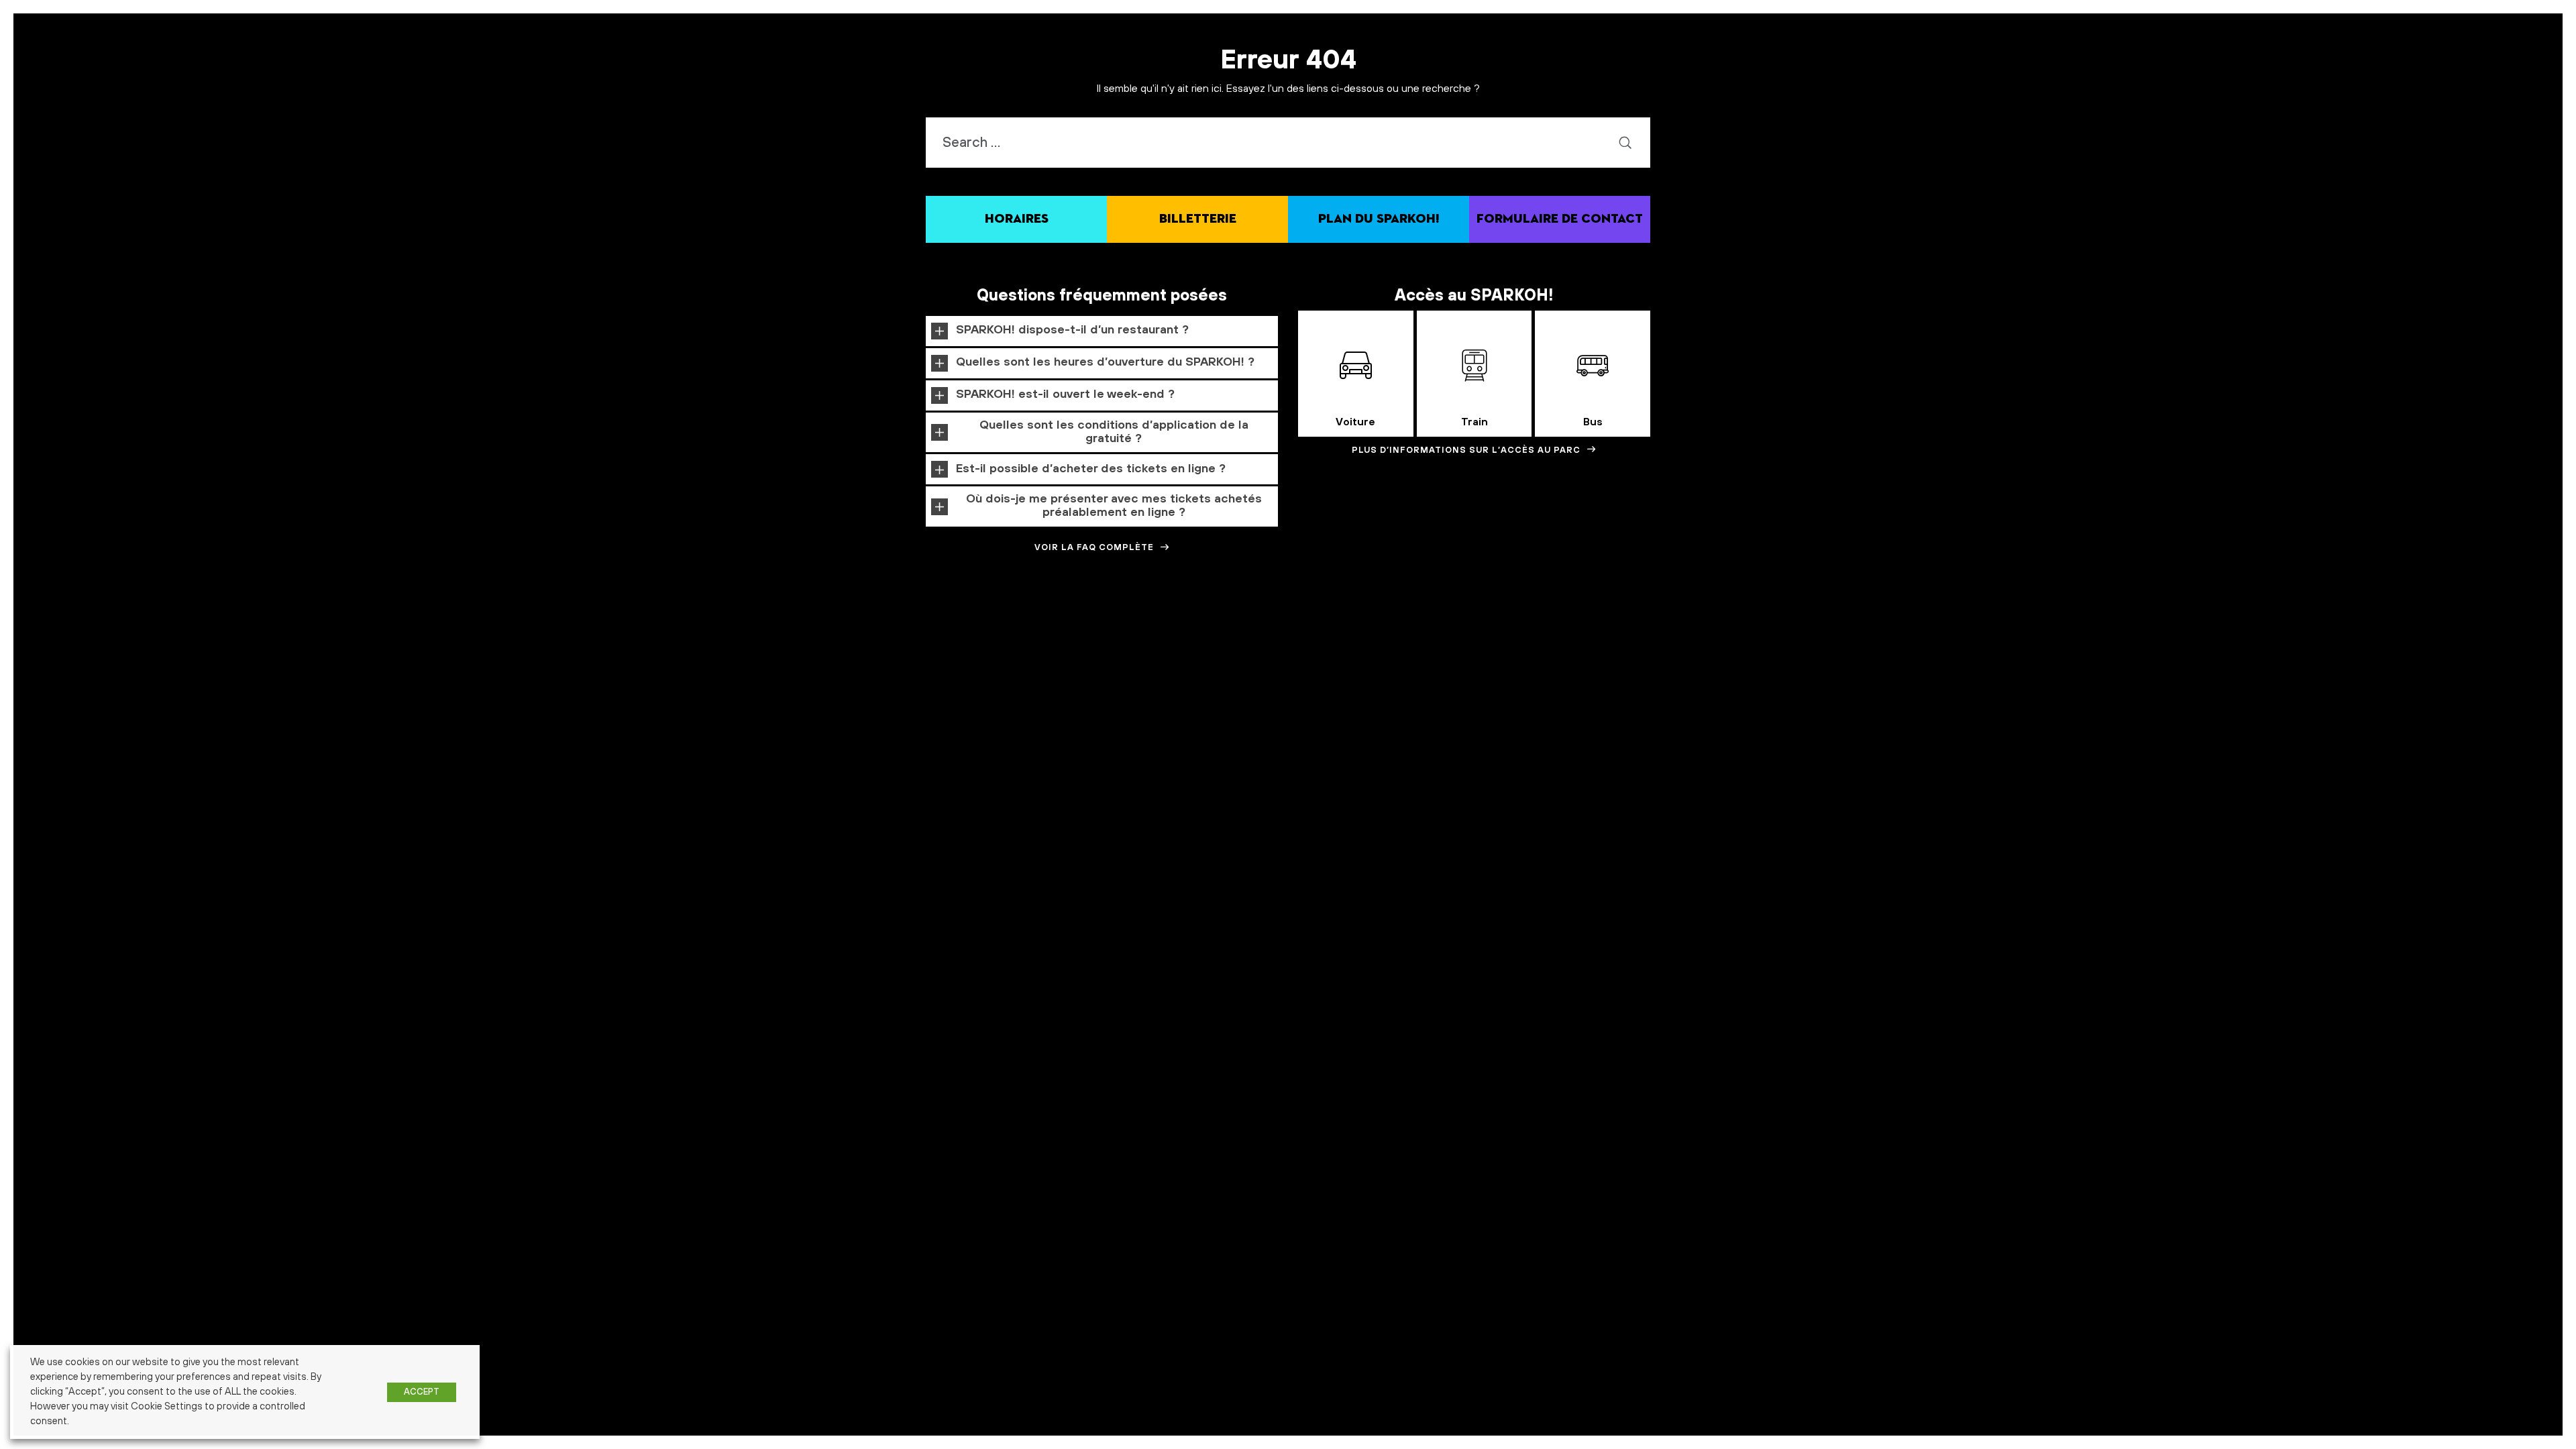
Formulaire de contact (1560, 219)
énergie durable (2070, 625)
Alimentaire (323, 625)
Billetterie (1198, 219)
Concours (713, 624)
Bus (1593, 422)
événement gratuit (2320, 625)
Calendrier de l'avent (575, 625)
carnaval (624, 625)
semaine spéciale (1637, 623)
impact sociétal (1234, 625)
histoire (1162, 625)
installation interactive (1296, 625)
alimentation (365, 625)
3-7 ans (238, 625)
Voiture (1355, 422)
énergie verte (2118, 625)
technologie (1818, 624)
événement (2181, 623)
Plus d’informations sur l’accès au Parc (1466, 450)
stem (1768, 624)
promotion (1411, 625)
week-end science (1981, 625)
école (2027, 624)
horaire (1192, 624)
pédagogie (1454, 624)
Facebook (972, 625)
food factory (1065, 625)
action (291, 625)
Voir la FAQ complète (1094, 547)
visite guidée (1874, 625)
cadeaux (527, 625)
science (1563, 624)
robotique (1512, 623)
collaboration (661, 625)
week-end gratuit (1924, 625)
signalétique (1734, 625)
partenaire (1352, 625)
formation (1116, 623)
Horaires (1017, 219)
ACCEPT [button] (422, 1392)
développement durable (811, 624)
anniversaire (448, 625)
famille (1017, 622)
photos (1382, 625)
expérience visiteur (926, 625)
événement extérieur (2256, 625)
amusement (407, 625)
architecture (491, 625)
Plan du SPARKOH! (1379, 219)
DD (748, 625)
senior (1702, 625)
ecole (881, 624)
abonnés (265, 625)
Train (1474, 422)
